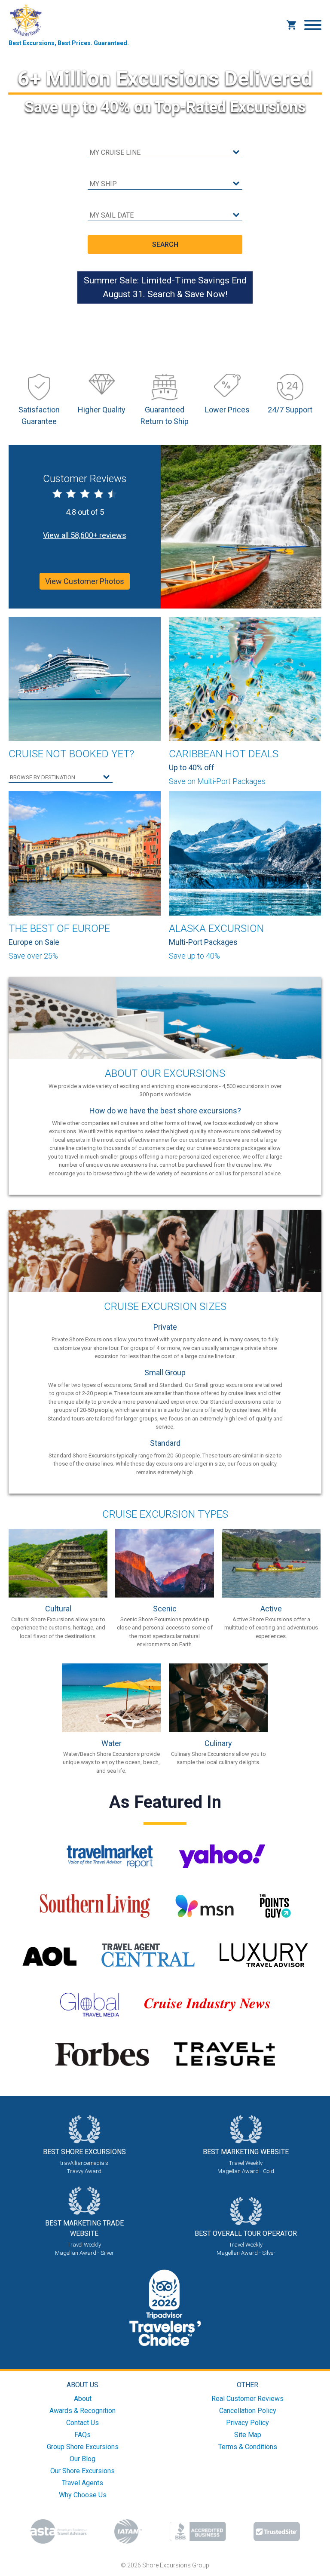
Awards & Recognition (82, 2411)
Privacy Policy (247, 2423)
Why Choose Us (83, 2495)
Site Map (248, 2435)
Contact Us (82, 2423)
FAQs (82, 2435)
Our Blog (82, 2459)
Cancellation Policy (248, 2411)
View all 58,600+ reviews (85, 535)
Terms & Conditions (248, 2447)
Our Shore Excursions (82, 2471)
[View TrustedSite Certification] (277, 2531)
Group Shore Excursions (83, 2447)
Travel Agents (82, 2483)
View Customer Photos (85, 581)
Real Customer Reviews (247, 2399)
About (83, 2399)
